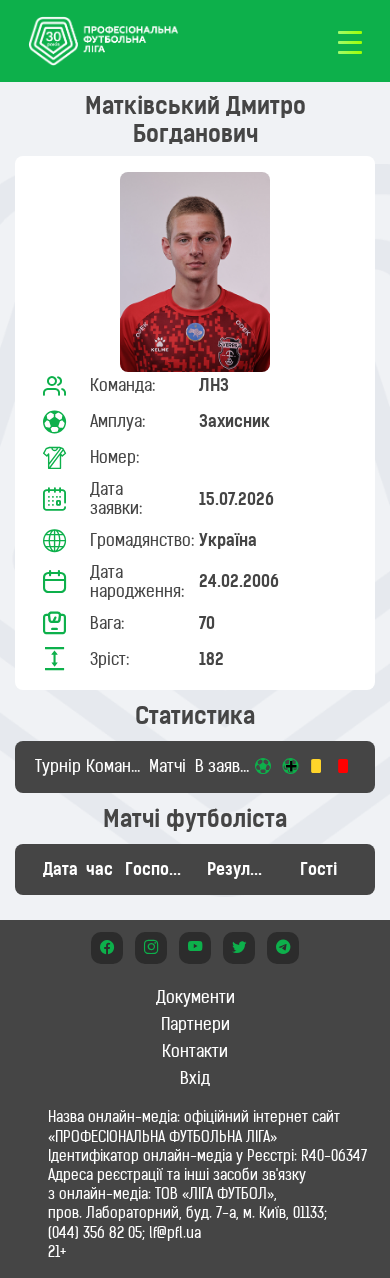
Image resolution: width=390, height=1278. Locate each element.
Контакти (195, 1051)
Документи (195, 997)
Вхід (195, 1078)
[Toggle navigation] (350, 41)
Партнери (195, 1024)
